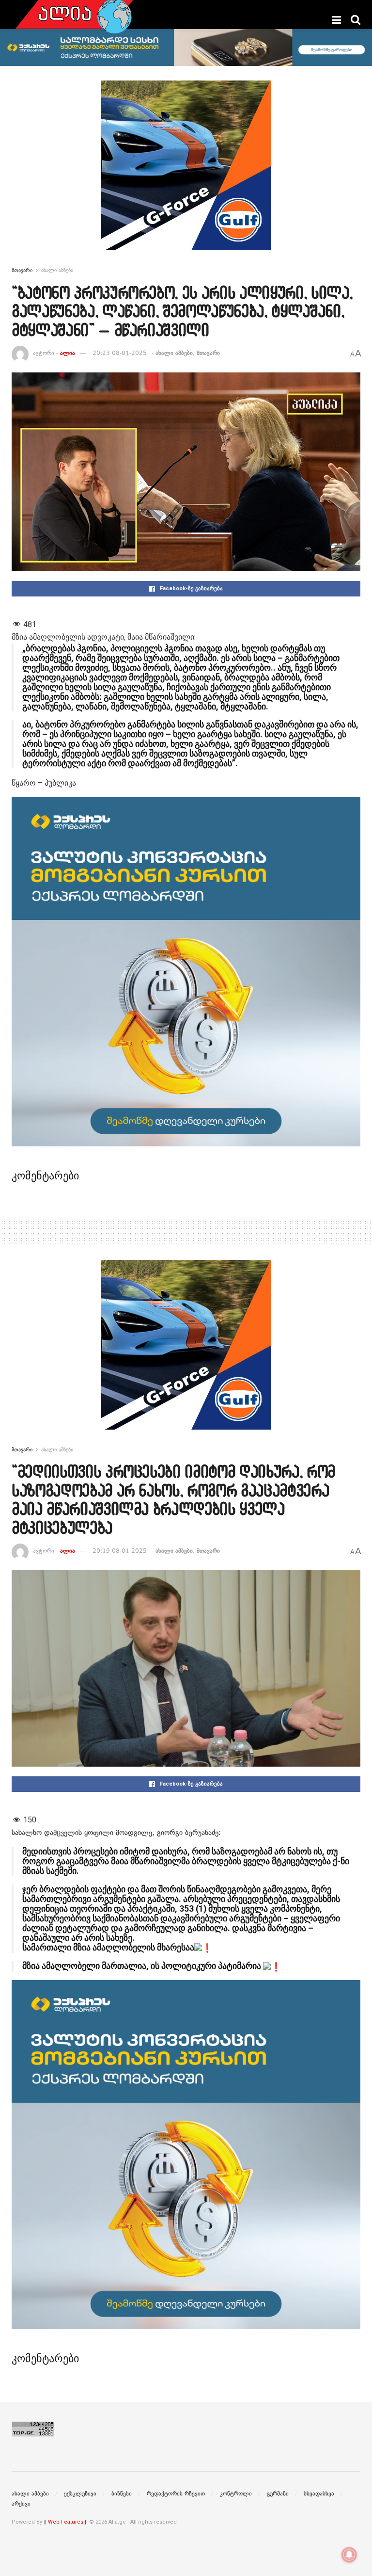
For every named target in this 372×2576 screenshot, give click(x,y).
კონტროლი (236, 2494)
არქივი (21, 2504)
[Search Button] (356, 20)
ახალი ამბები (57, 270)
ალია (68, 353)
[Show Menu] (336, 20)
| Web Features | (66, 2522)
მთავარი (22, 270)
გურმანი (278, 2494)
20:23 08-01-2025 (120, 353)
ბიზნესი (122, 2494)
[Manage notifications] (349, 2555)
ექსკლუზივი (80, 2494)
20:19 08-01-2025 (120, 1551)
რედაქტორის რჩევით (176, 2494)
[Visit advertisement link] (186, 173)
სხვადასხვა (319, 2494)
